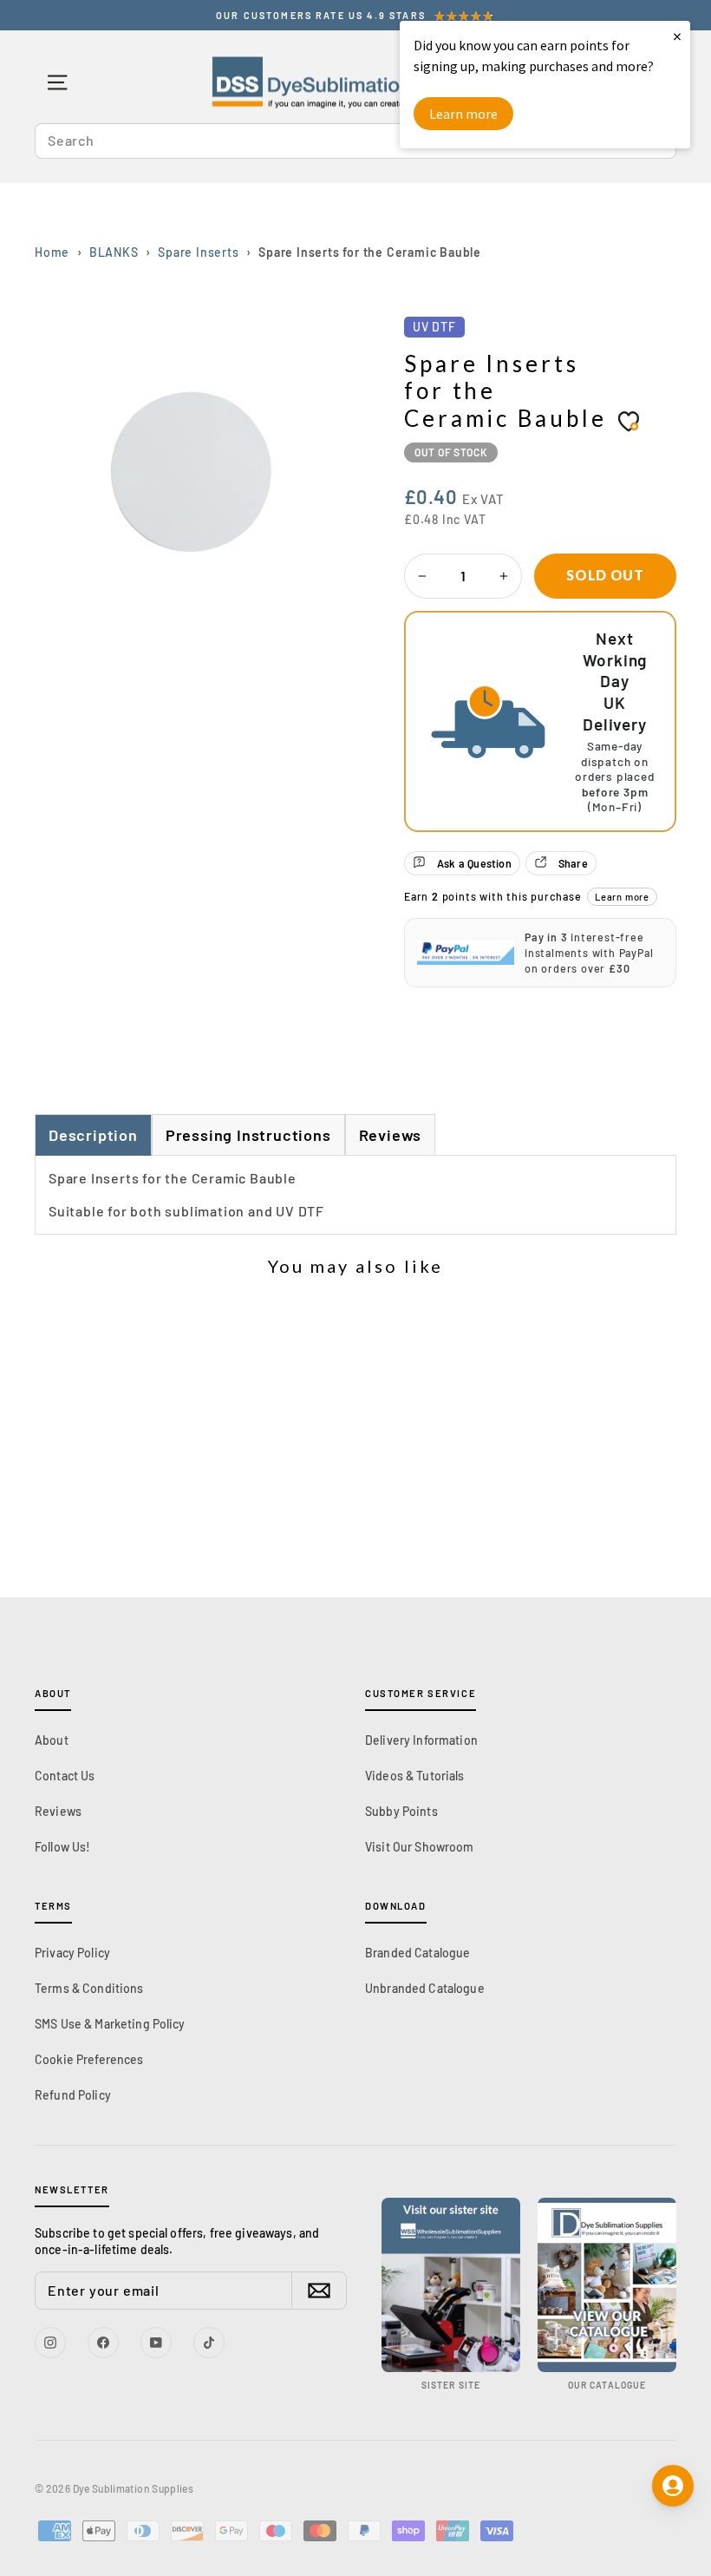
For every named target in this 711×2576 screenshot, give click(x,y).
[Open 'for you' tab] (673, 2486)
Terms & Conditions (89, 1988)
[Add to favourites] (629, 421)
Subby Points (401, 1811)
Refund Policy (73, 2095)
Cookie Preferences (89, 2059)
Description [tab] (93, 1135)
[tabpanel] (355, 1195)
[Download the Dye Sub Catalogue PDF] (607, 2285)
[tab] (248, 1134)
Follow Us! (62, 1847)
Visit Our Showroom (420, 1847)
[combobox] (355, 141)
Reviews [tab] (391, 1135)
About (52, 1740)
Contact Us (65, 1776)
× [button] (677, 36)
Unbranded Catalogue (425, 1988)
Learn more (622, 897)
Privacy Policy (72, 1953)
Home (52, 252)
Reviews (58, 1811)
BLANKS (114, 252)
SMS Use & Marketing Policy (110, 2024)
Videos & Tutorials (415, 1776)
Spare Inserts (198, 252)
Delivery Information (421, 1740)
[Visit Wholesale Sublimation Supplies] (451, 2285)
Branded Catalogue (417, 1953)
